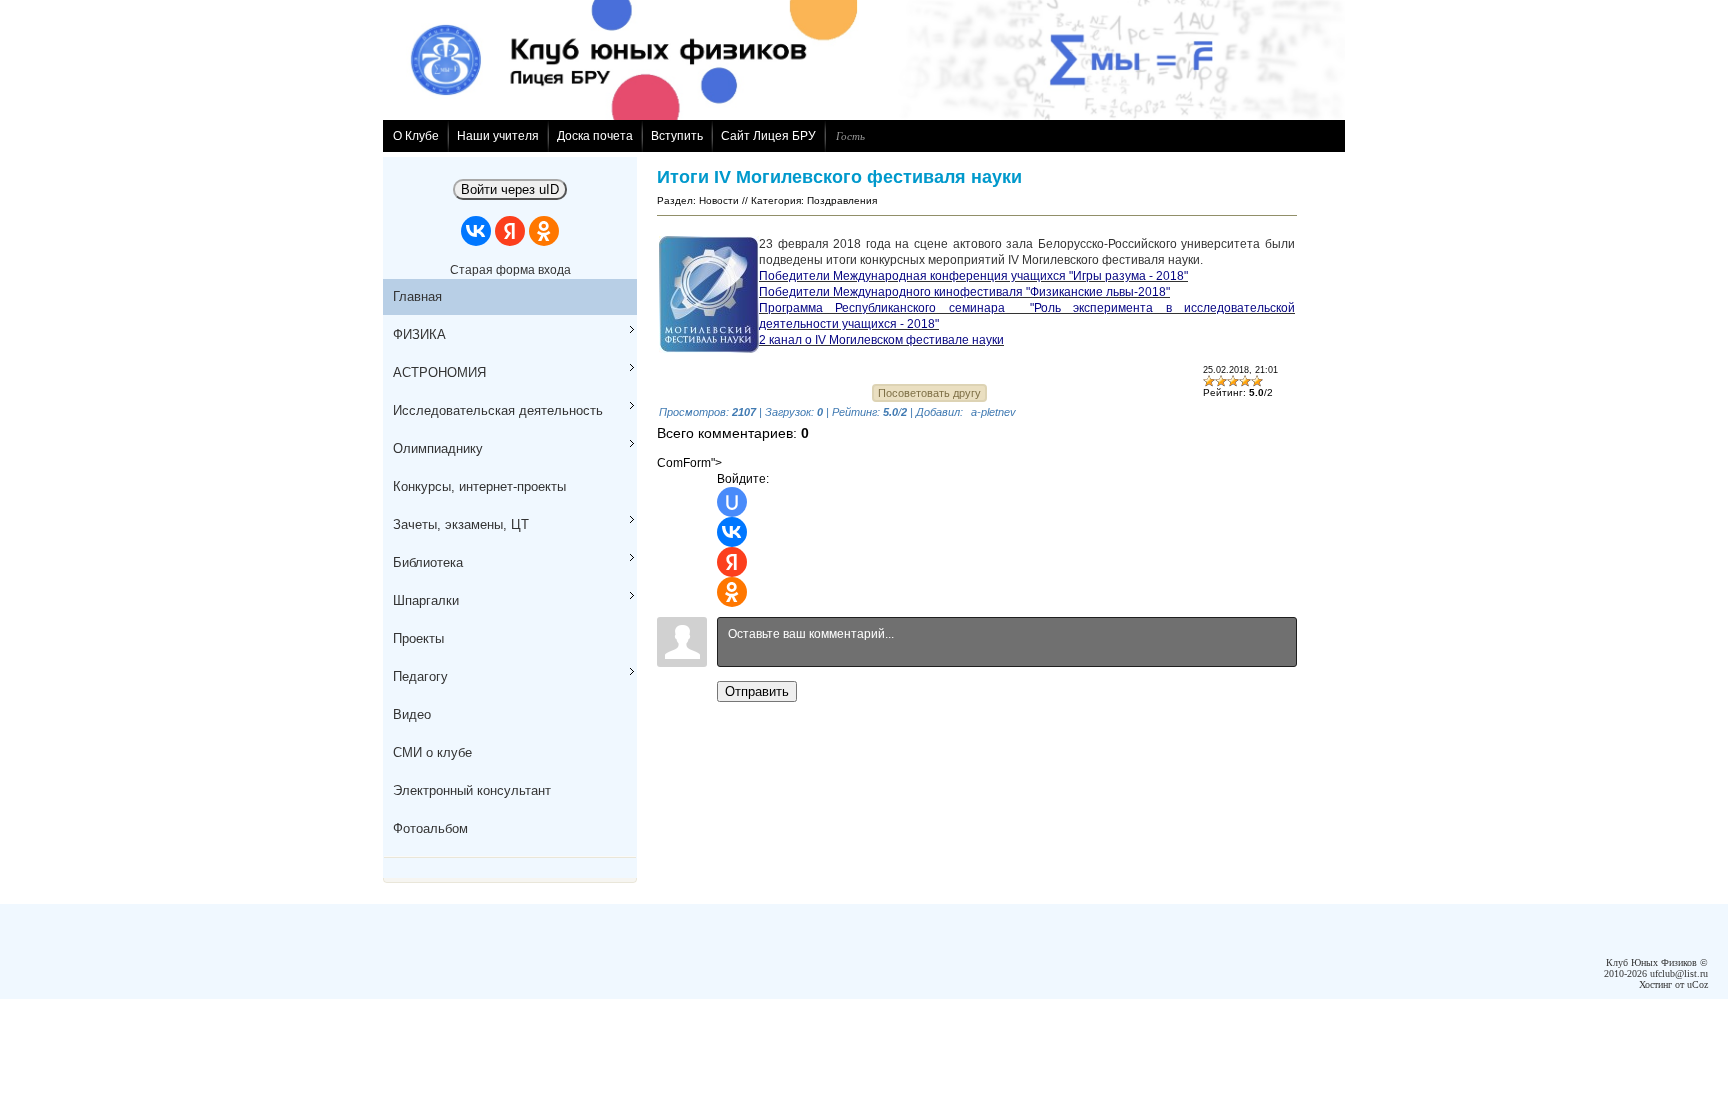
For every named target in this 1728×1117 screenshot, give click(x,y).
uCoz (1697, 984)
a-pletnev (993, 412)
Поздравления (842, 200)
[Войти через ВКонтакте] (476, 231)
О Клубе (416, 136)
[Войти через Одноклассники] (544, 231)
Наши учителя (498, 136)
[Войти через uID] (732, 502)
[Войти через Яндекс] (510, 231)
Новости (719, 200)
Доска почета (595, 136)
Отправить (757, 691)
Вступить (677, 136)
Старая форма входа (510, 270)
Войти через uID (510, 189)
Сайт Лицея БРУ (768, 136)
